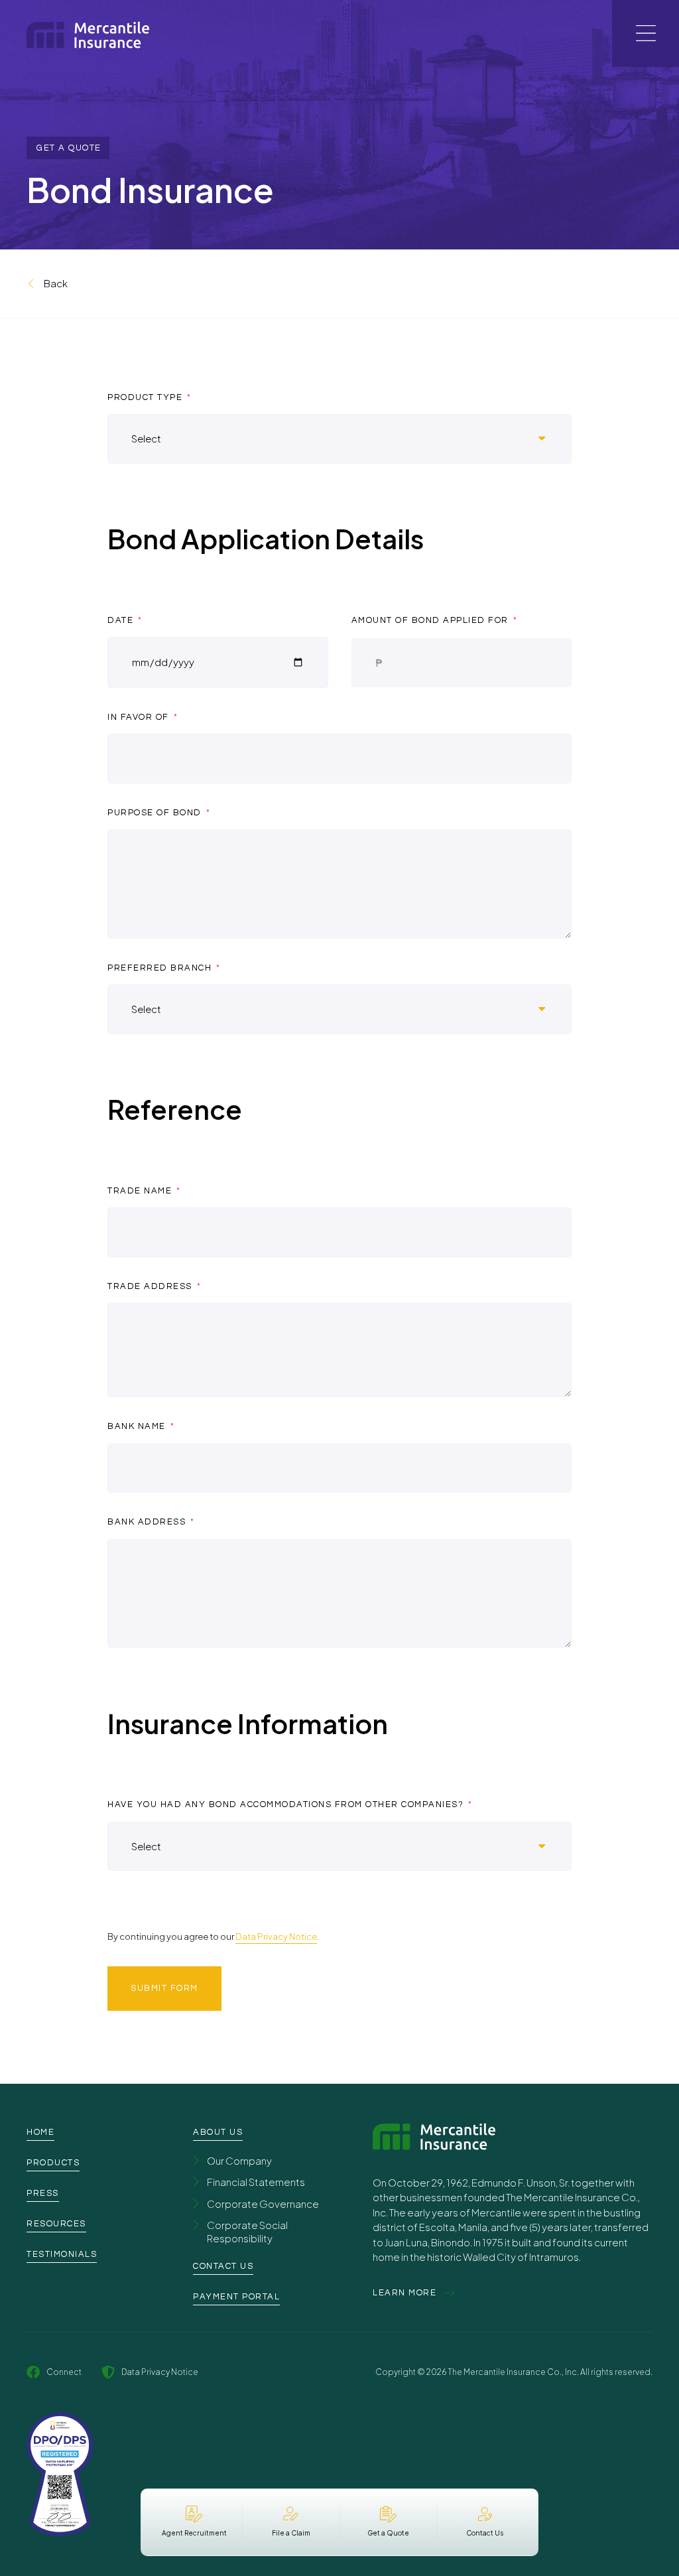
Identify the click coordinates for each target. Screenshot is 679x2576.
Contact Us (485, 2533)
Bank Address (148, 1522)
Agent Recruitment (194, 2533)
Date (122, 620)
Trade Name (141, 1191)
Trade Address (151, 1286)
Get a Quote (388, 2533)
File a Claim (291, 2533)
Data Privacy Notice (276, 1936)
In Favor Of (140, 717)
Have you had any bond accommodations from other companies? (287, 1804)
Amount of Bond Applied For (432, 620)
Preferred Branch (161, 968)
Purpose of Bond (156, 813)
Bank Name (138, 1426)
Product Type (147, 397)
